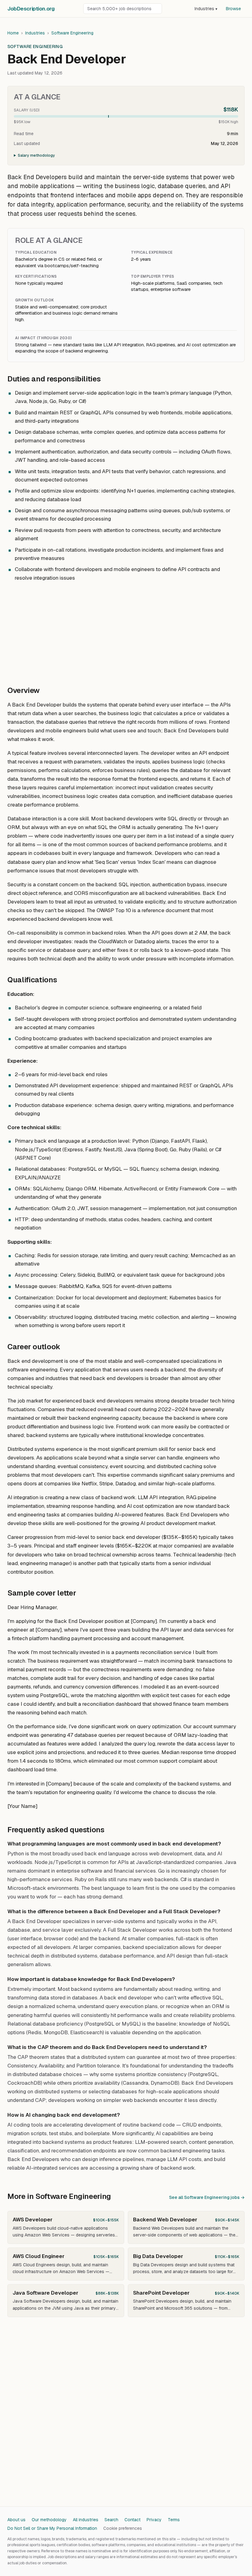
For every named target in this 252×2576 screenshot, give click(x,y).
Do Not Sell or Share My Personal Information (52, 2528)
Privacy (154, 2520)
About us (16, 2520)
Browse (233, 9)
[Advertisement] (126, 630)
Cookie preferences (123, 2528)
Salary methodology (36, 155)
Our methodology (49, 2520)
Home (13, 33)
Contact (132, 2520)
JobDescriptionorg (31, 9)
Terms (174, 2520)
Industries (206, 9)
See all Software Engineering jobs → (207, 2197)
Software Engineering (72, 33)
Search (111, 2520)
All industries (86, 2520)
